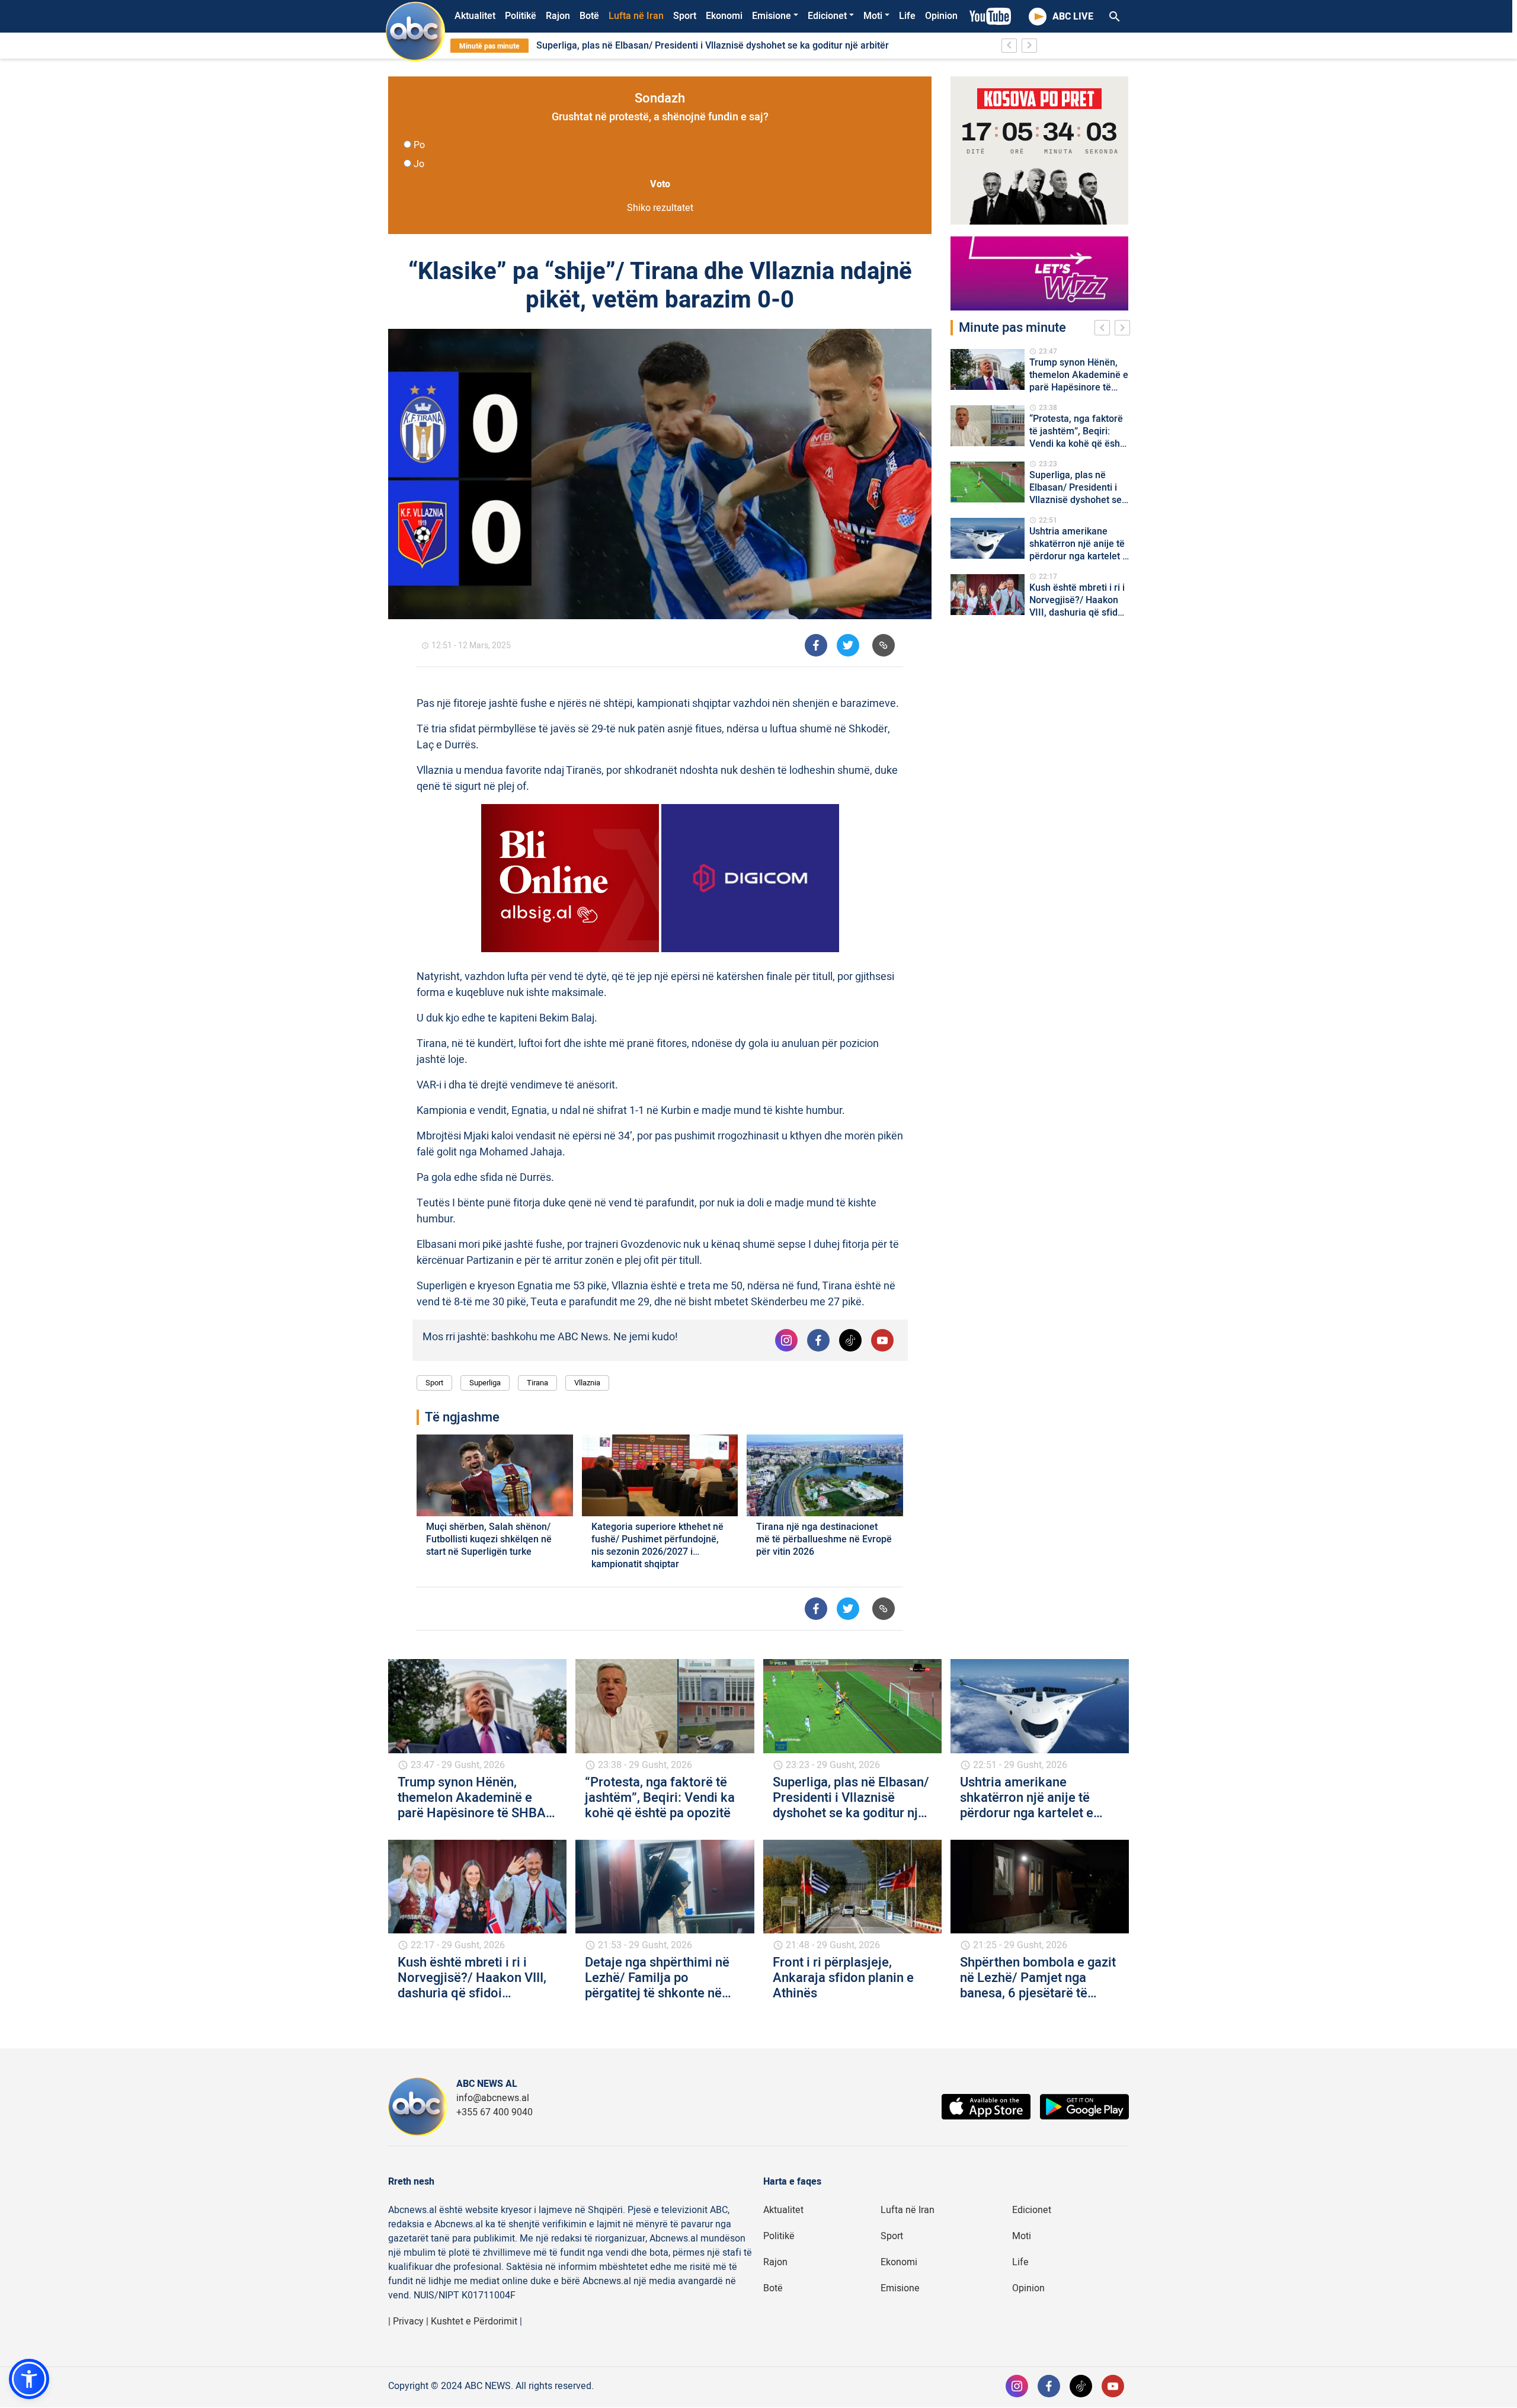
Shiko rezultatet (660, 208)
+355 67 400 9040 (495, 2112)
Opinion (941, 16)
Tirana (537, 1383)
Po (419, 145)
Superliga (485, 1383)
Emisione (772, 16)
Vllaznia (587, 1383)
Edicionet (827, 16)
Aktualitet (475, 16)
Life (907, 16)
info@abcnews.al (493, 2098)
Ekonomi (724, 16)
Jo (419, 164)
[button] (29, 2379)
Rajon (558, 16)
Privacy (408, 2321)
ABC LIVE (1073, 17)
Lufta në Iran (636, 16)
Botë (589, 16)
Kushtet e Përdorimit (474, 2321)
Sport (685, 16)
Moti (873, 16)
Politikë (521, 16)
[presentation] (1105, 329)
